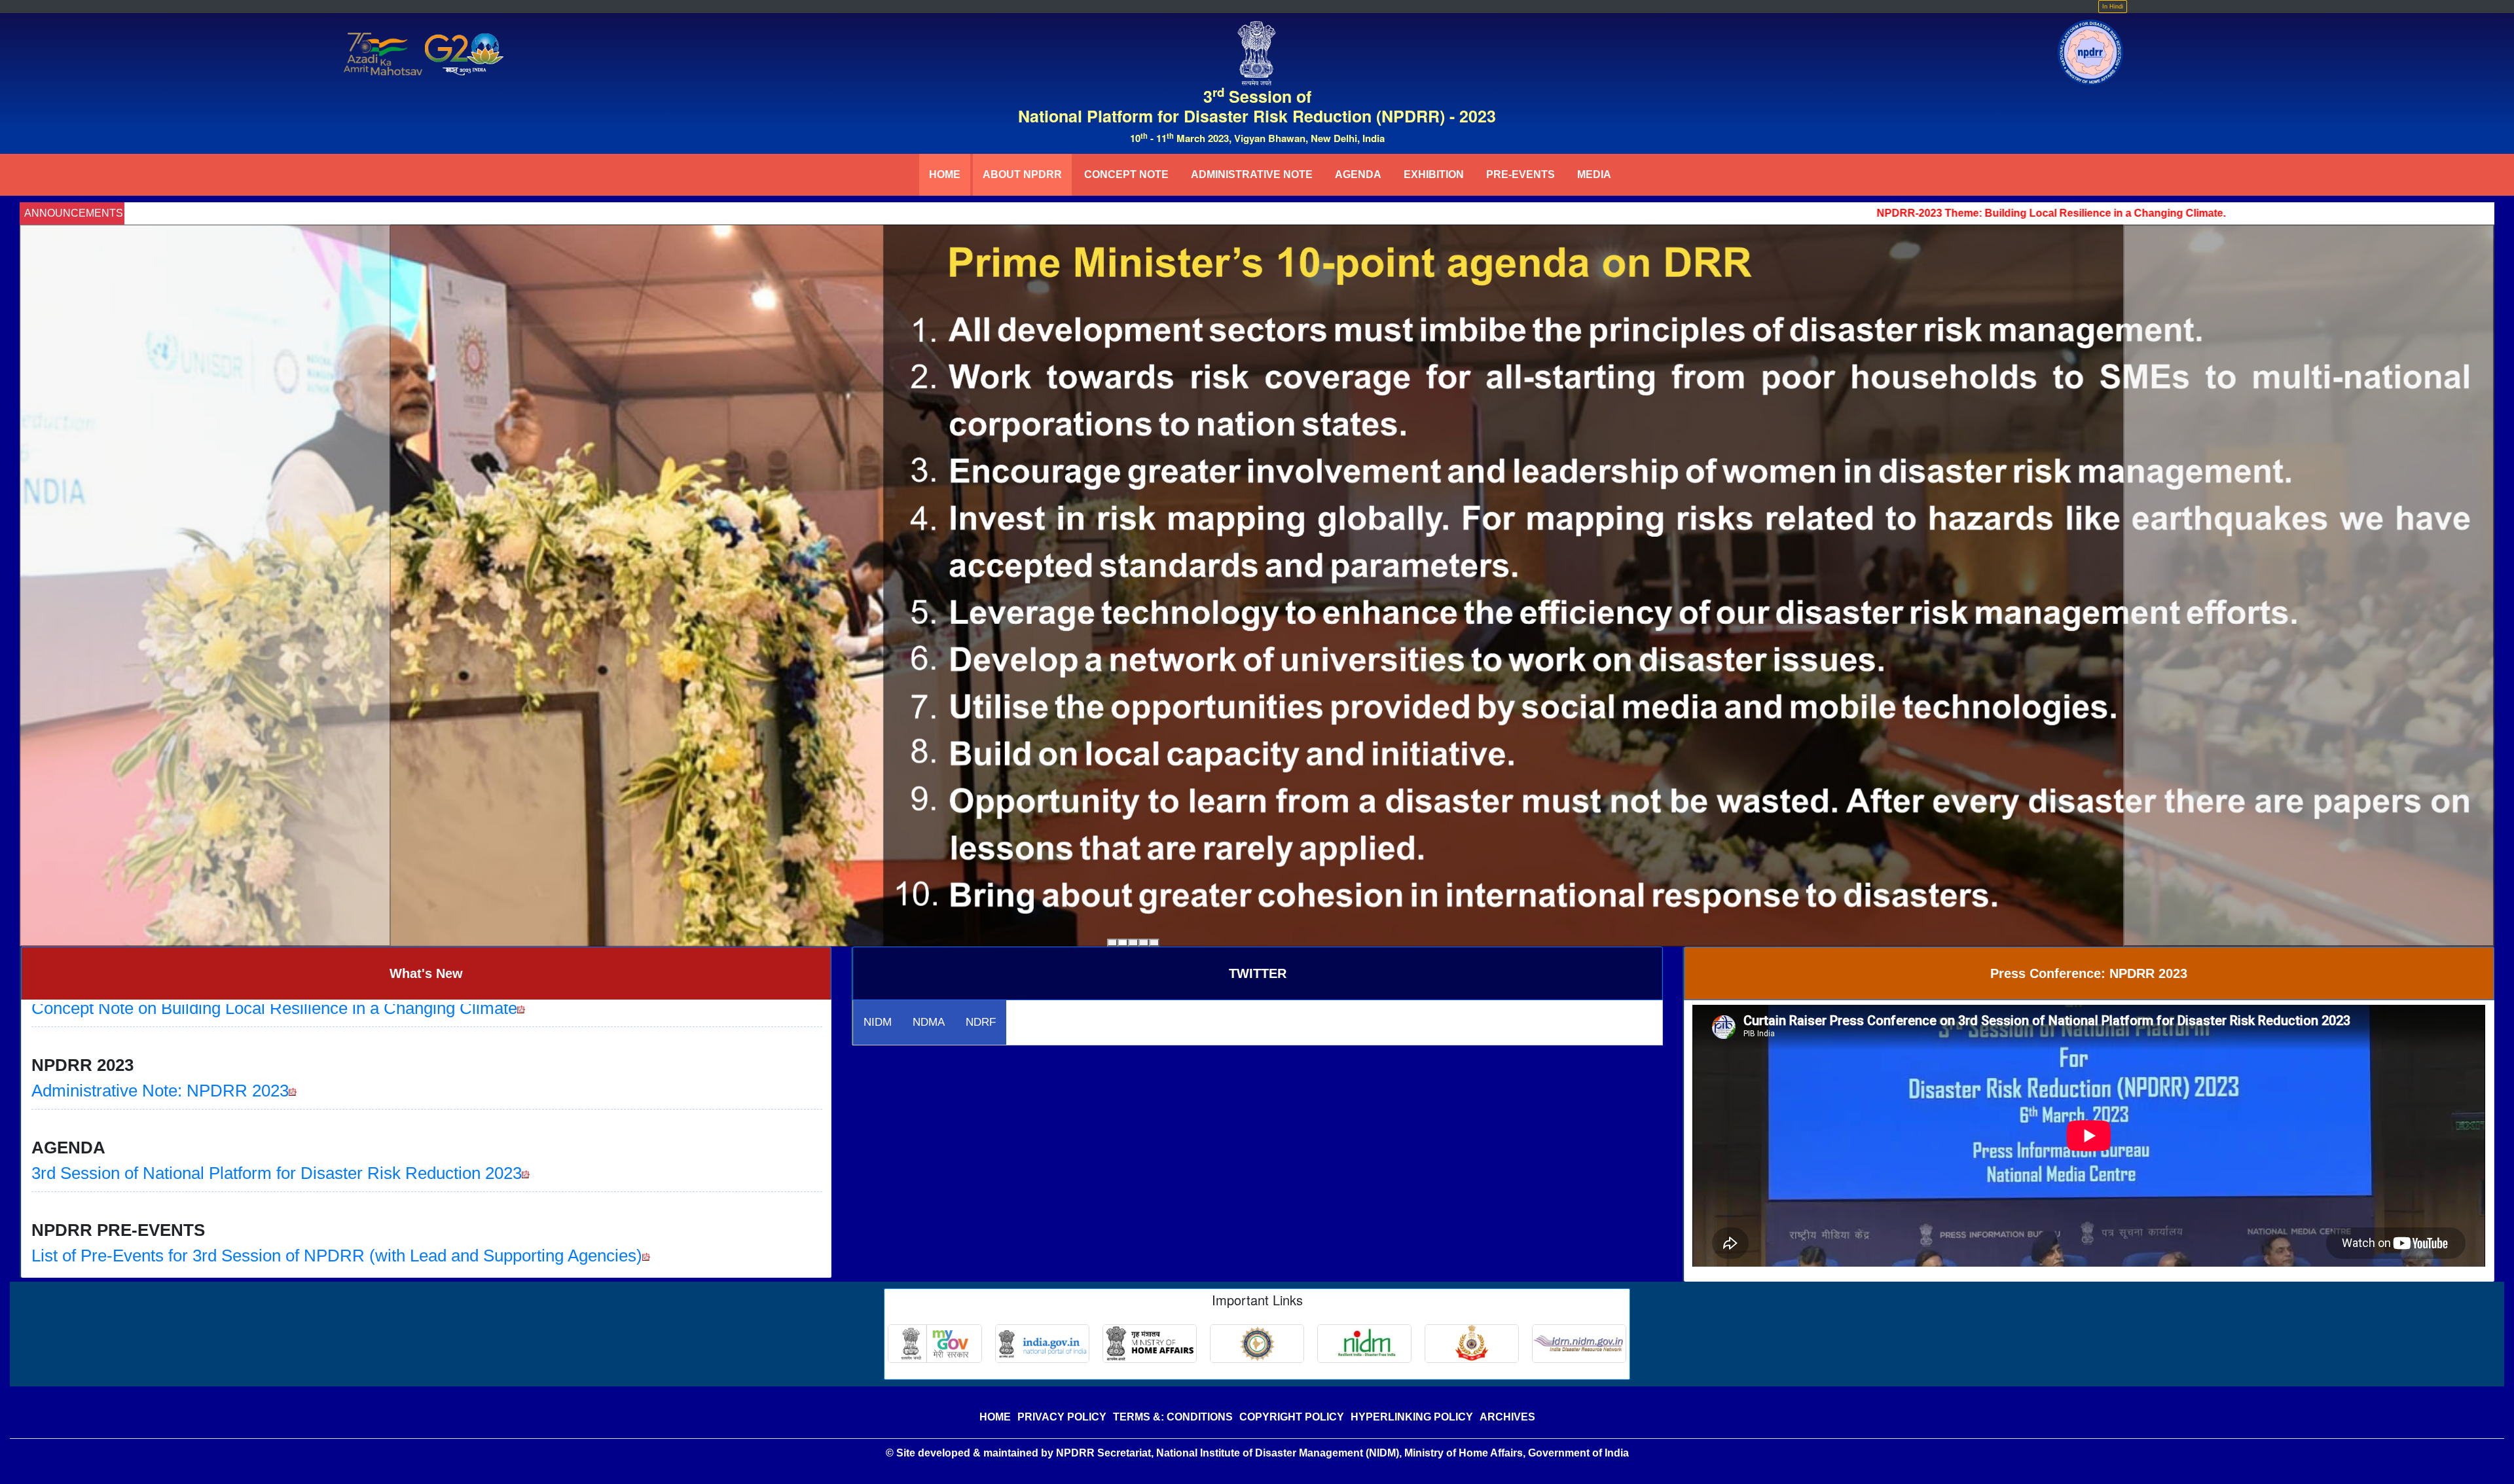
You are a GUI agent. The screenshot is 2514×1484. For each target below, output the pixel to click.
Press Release (86, 1231)
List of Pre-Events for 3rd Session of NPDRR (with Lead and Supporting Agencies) (337, 1149)
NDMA (929, 1022)
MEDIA (1594, 174)
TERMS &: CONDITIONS (1173, 1417)
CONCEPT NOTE (1126, 174)
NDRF (981, 1022)
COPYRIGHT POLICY (1292, 1417)
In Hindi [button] (2113, 7)
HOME (945, 174)
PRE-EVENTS (1521, 174)
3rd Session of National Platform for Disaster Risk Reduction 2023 (277, 1066)
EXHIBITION (1434, 174)
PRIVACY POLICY (1062, 1417)
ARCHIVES (1507, 1417)
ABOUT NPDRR (1022, 174)
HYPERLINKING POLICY (1412, 1417)
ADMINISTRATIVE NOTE (1252, 174)
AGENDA (1358, 174)
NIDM (878, 1022)
